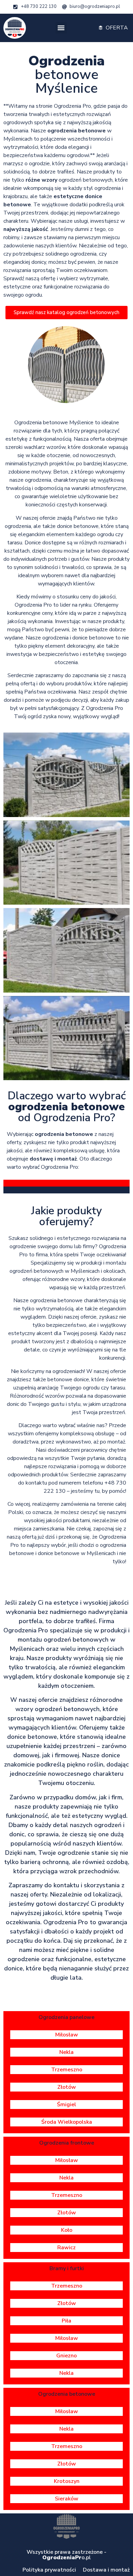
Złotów (67, 2087)
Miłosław (67, 2035)
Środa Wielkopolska (67, 2122)
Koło (67, 2230)
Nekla (66, 2052)
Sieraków (67, 2499)
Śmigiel (66, 2105)
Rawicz (66, 2248)
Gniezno (66, 2356)
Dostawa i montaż (106, 2570)
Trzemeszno (67, 2070)
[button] (61, 28)
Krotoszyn (67, 2481)
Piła (66, 2321)
